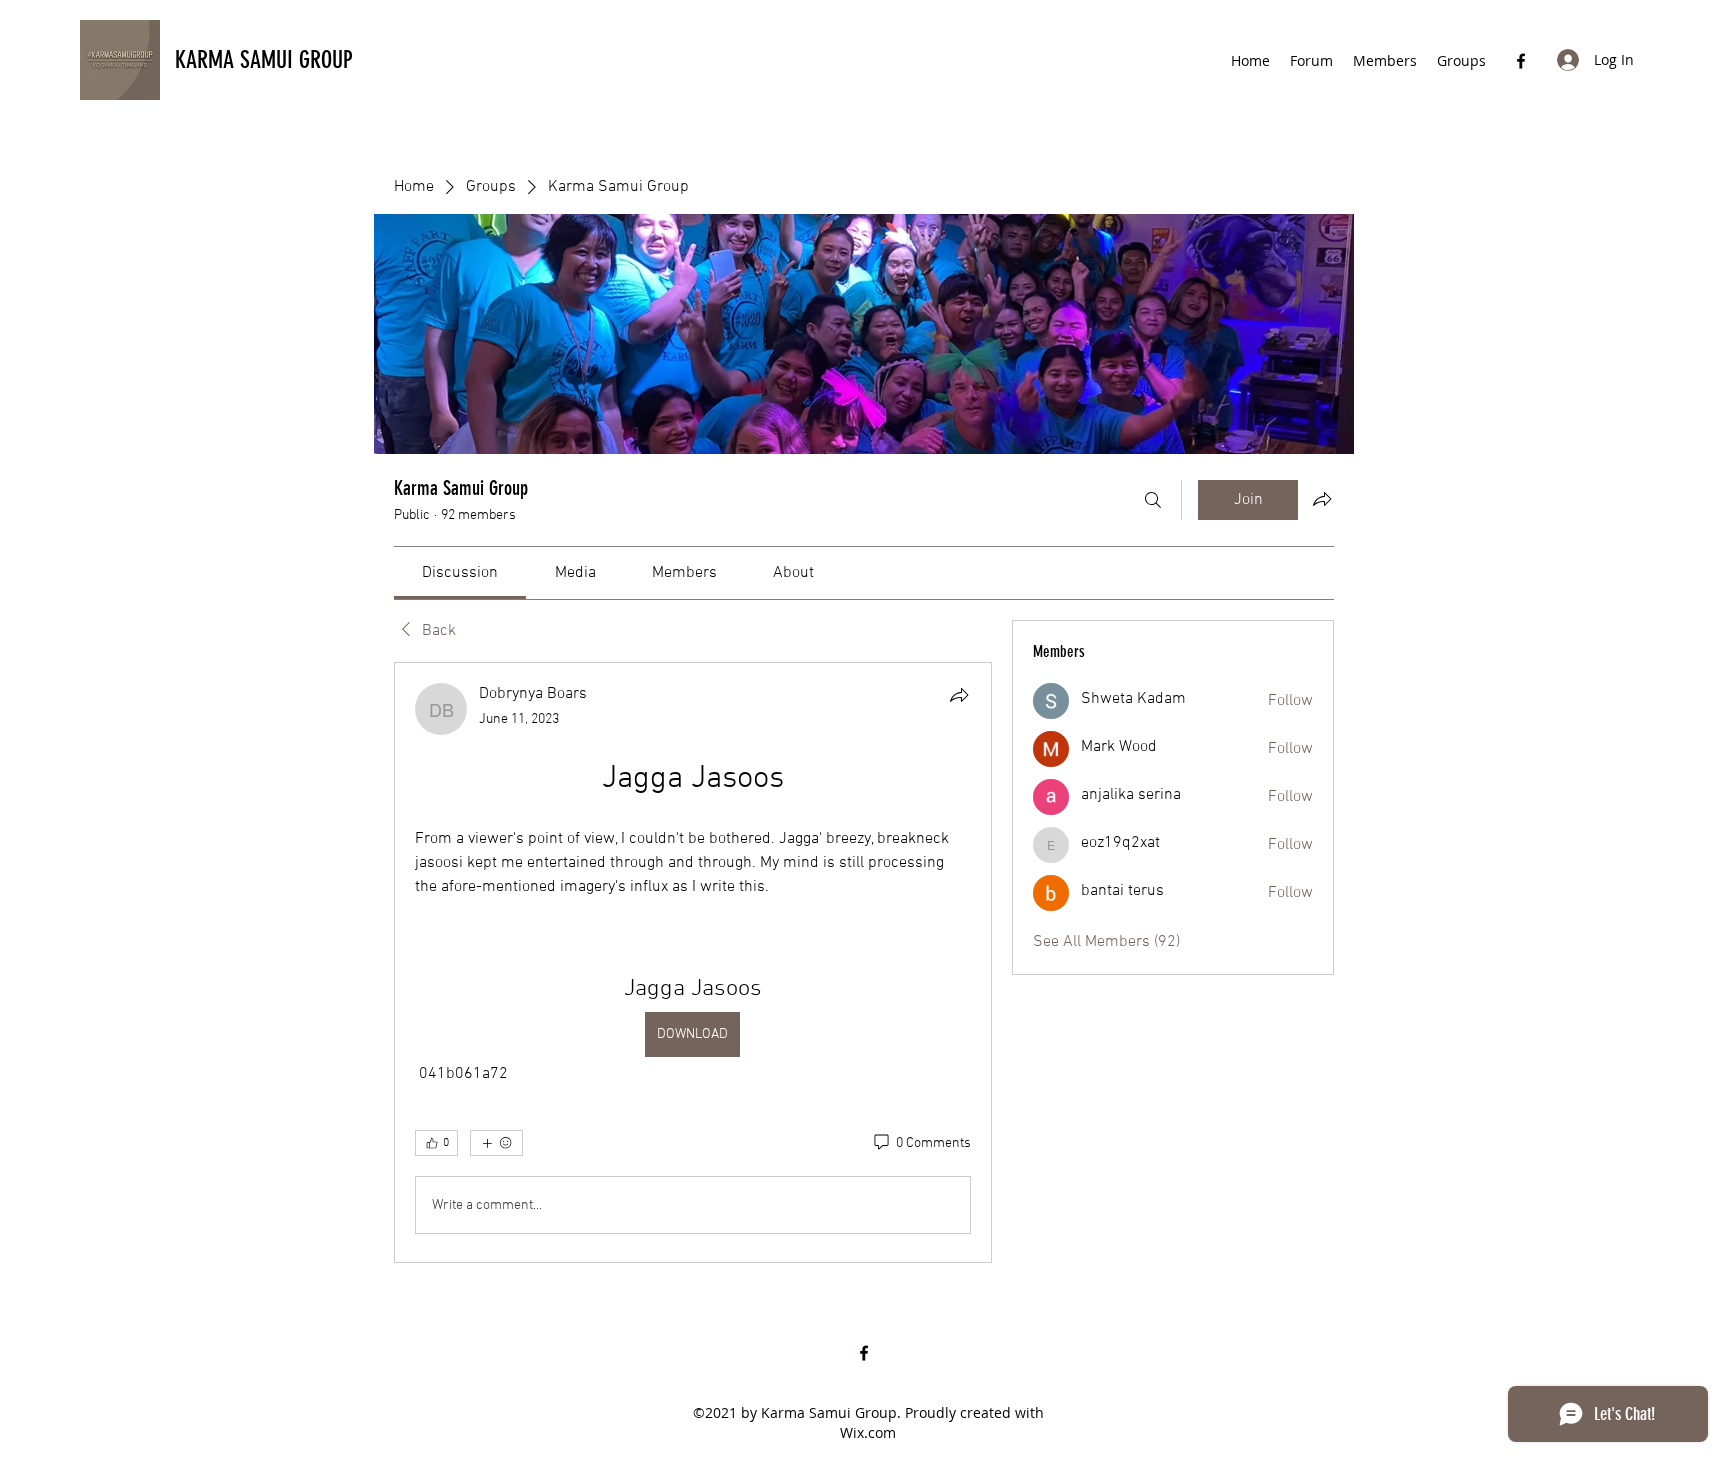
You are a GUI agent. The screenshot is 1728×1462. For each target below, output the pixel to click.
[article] (693, 962)
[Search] (1153, 500)
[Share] (959, 695)
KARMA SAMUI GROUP (264, 60)
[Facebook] (1521, 61)
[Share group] (1322, 499)
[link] (460, 573)
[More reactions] (496, 1143)
